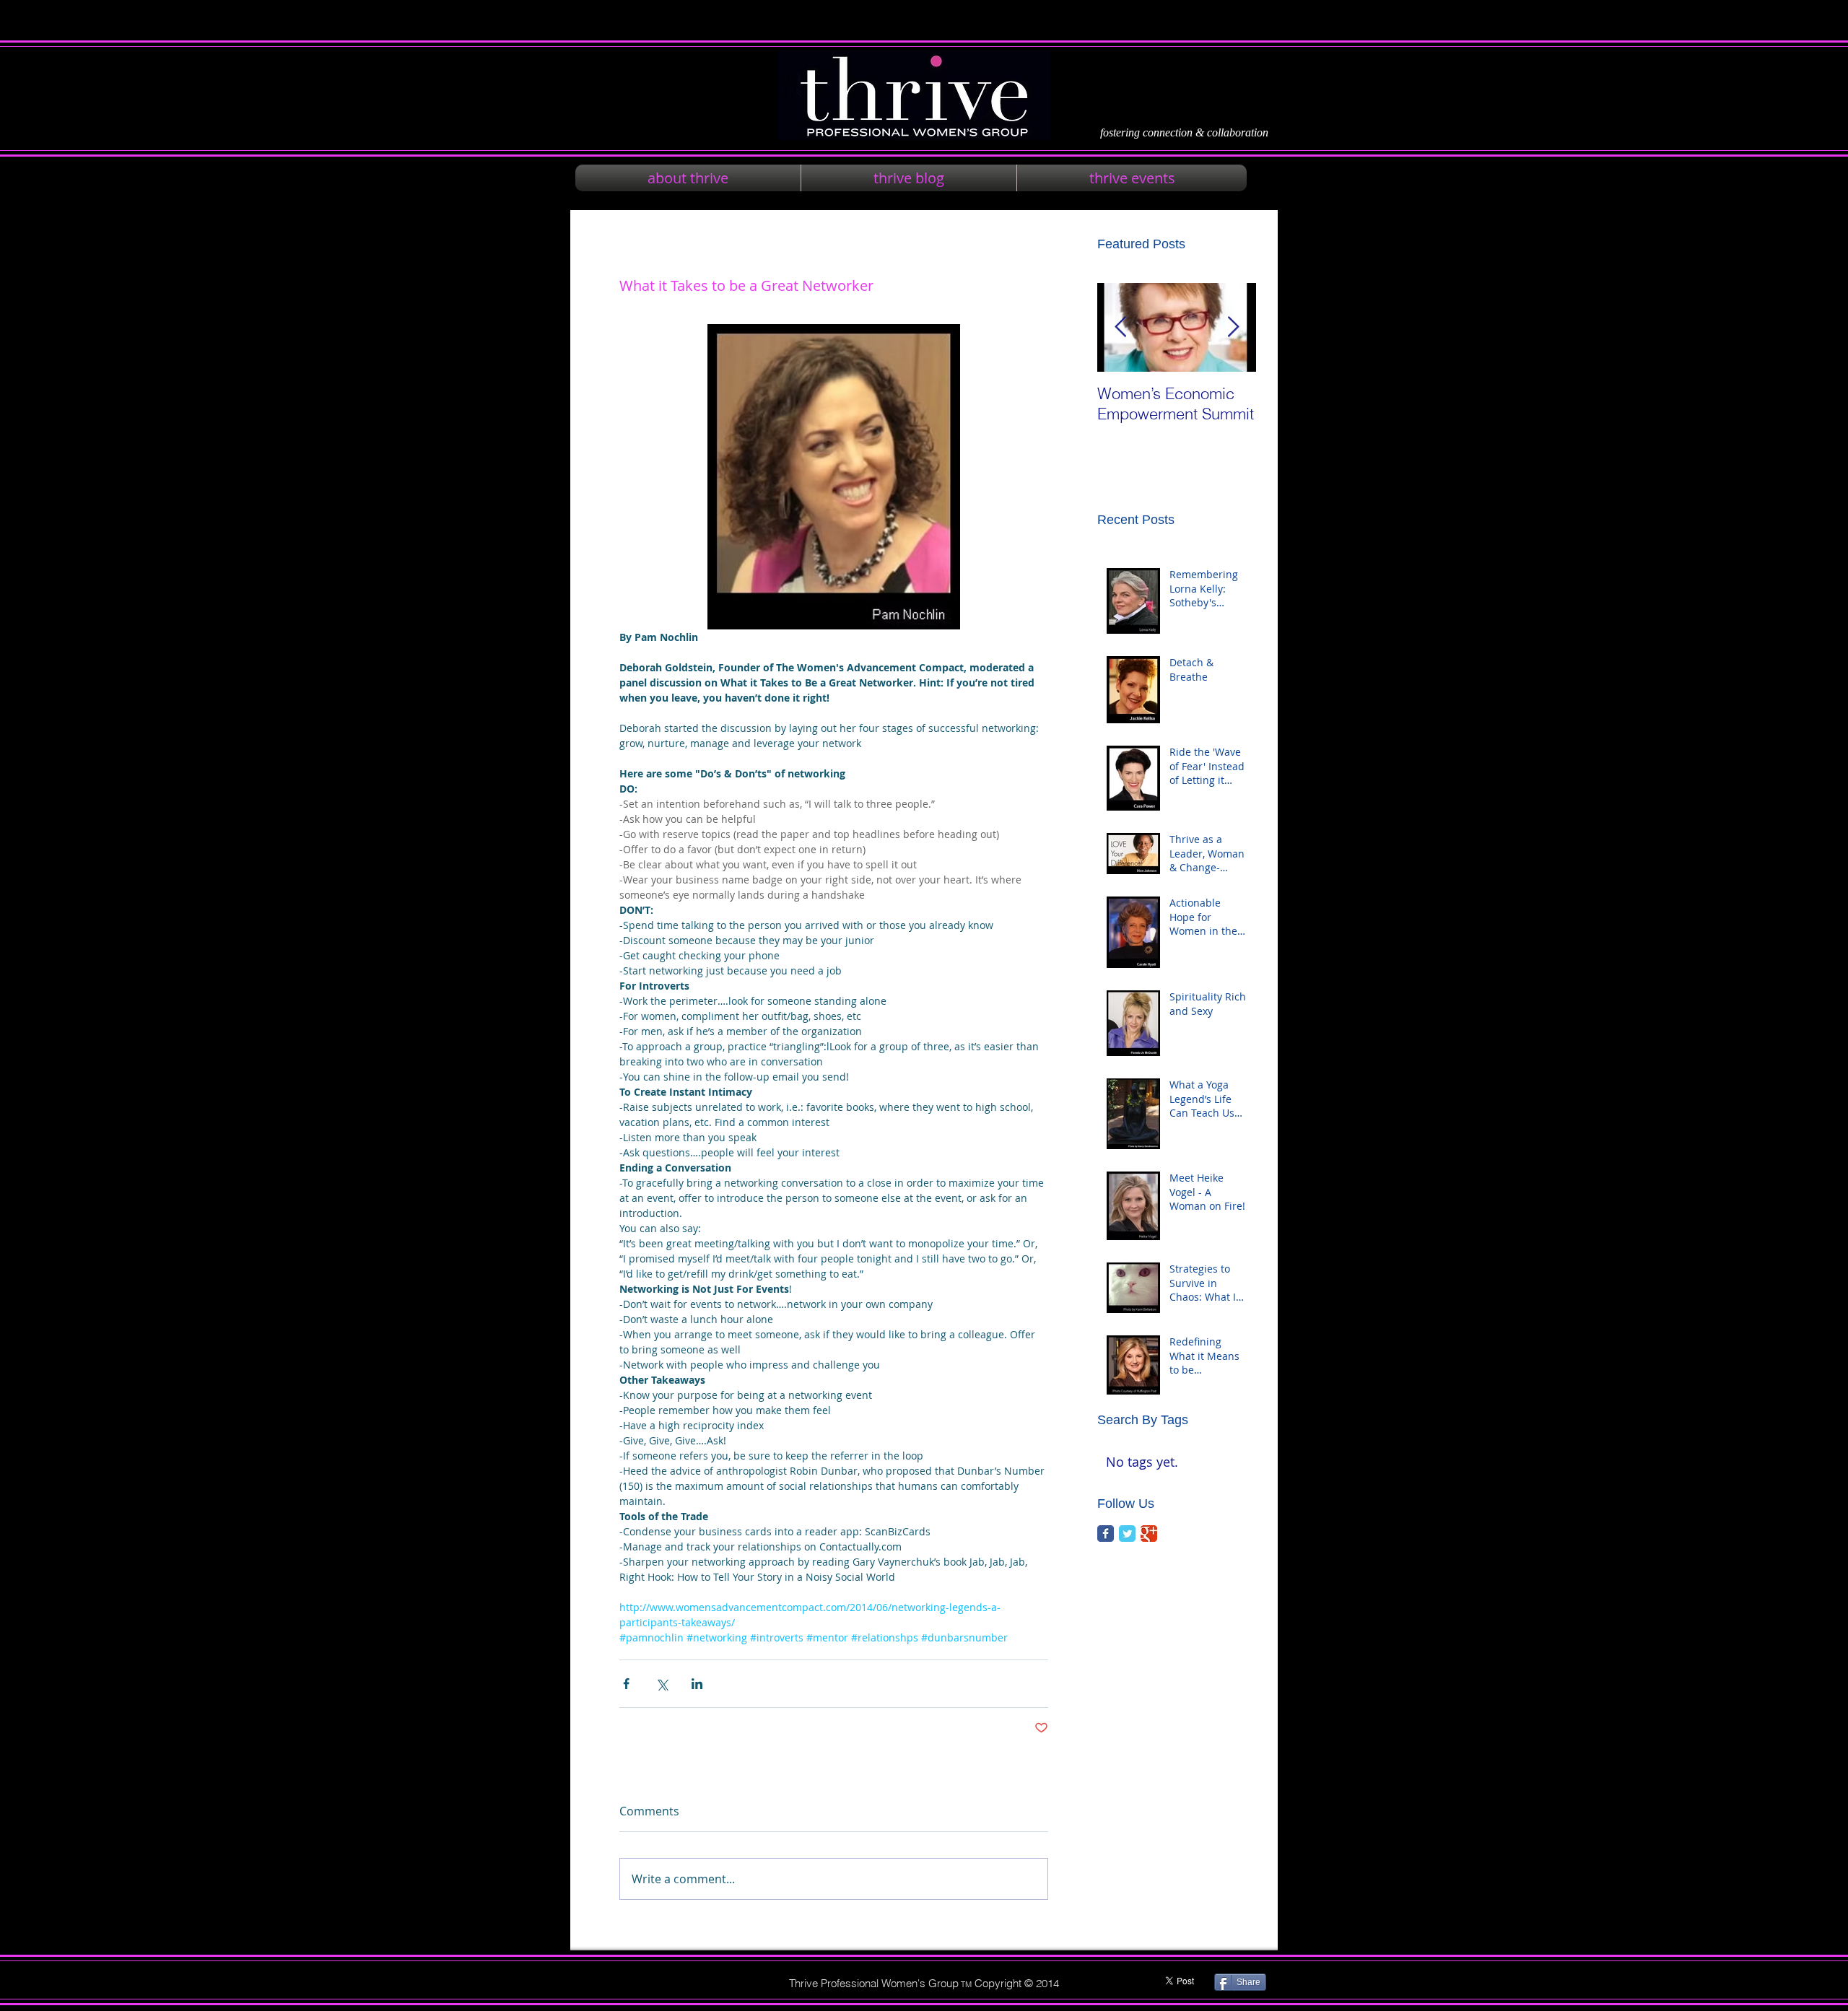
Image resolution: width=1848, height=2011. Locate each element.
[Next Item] (1233, 327)
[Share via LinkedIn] (697, 1684)
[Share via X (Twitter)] (662, 1684)
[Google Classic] (1149, 1534)
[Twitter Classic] (1127, 1534)
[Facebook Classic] (1106, 1534)
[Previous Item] (1120, 327)
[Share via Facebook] (626, 1684)
